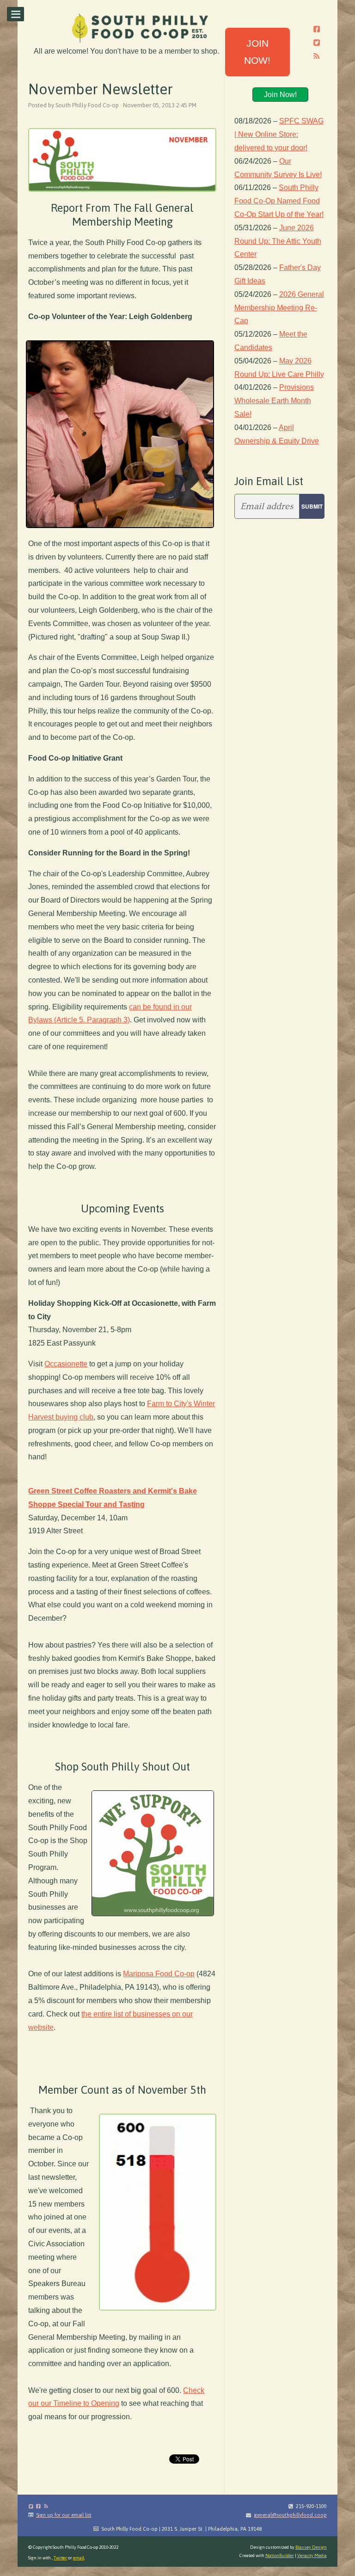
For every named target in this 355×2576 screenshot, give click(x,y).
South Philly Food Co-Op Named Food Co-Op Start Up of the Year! (279, 201)
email (79, 2558)
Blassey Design (311, 2547)
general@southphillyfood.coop (290, 2515)
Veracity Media (312, 2555)
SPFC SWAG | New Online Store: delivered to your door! (279, 134)
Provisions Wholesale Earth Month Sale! (274, 401)
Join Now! (280, 95)
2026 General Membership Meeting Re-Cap (279, 308)
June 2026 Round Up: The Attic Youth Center (278, 241)
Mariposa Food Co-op (159, 1974)
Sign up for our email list (64, 2515)
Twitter (60, 2558)
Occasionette (66, 1364)
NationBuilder (280, 2555)
